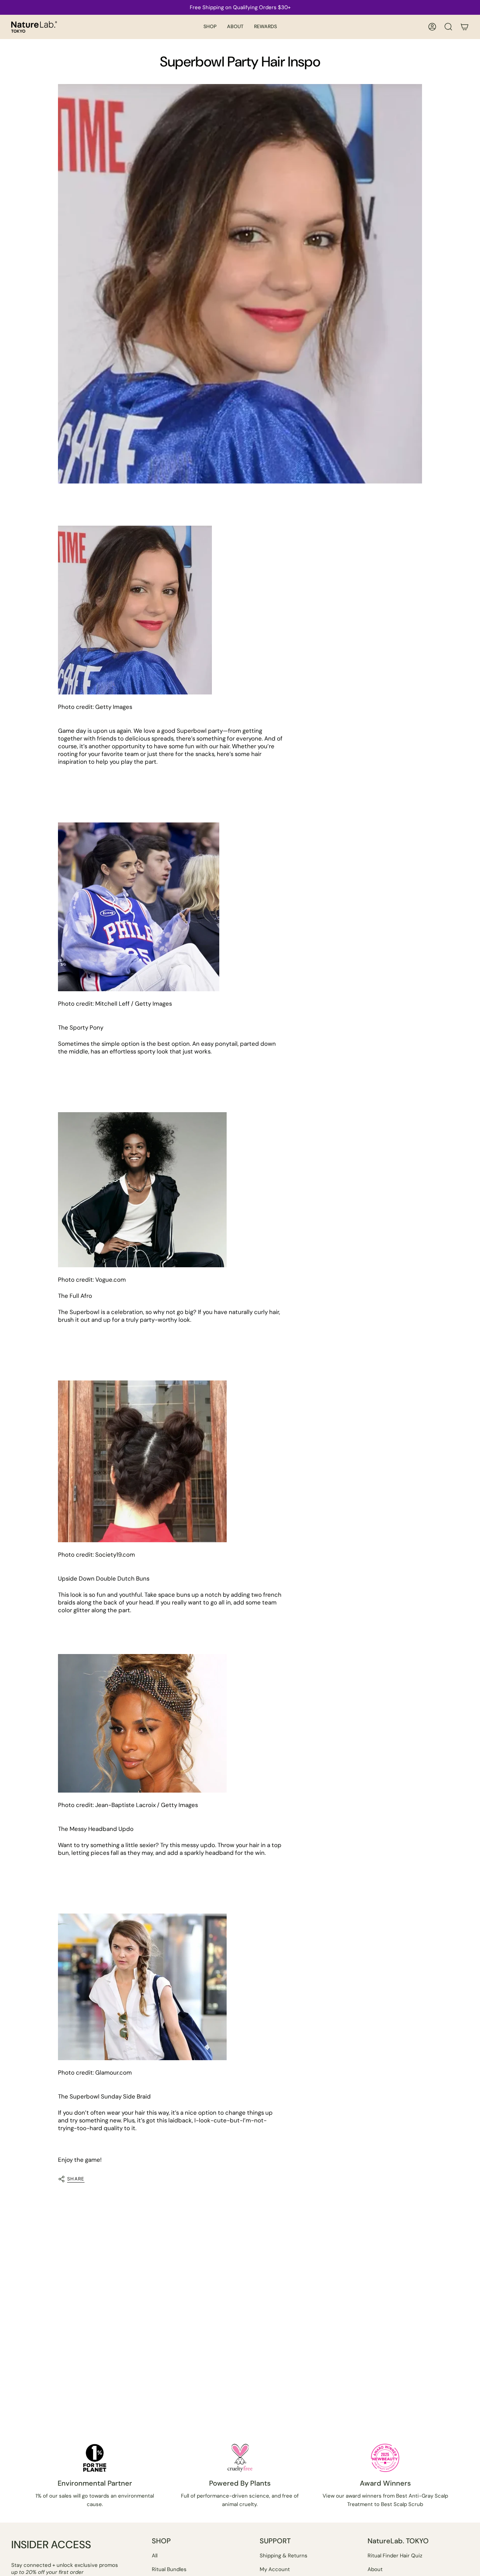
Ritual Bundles (169, 2569)
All (155, 2556)
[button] (210, 27)
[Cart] (465, 27)
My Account (275, 2569)
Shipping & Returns (284, 2556)
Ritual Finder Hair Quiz (395, 2556)
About (375, 2569)
